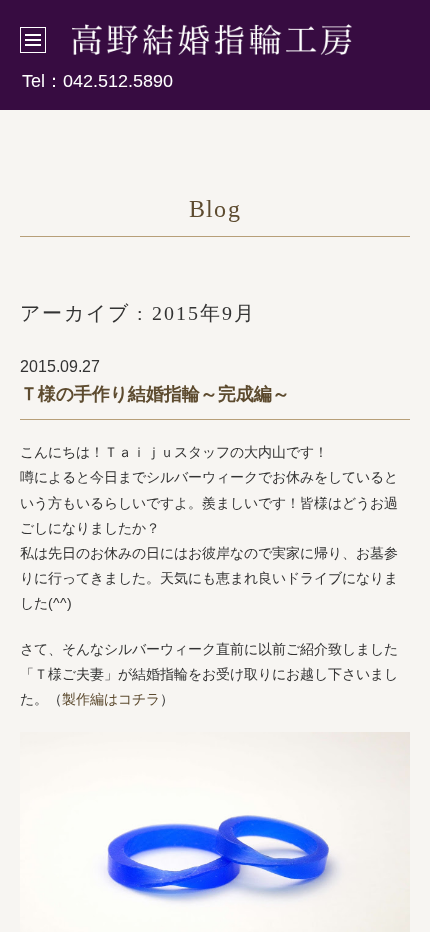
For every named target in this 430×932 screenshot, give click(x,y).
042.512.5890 (118, 81)
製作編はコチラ (111, 699)
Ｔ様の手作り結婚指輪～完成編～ (155, 394)
